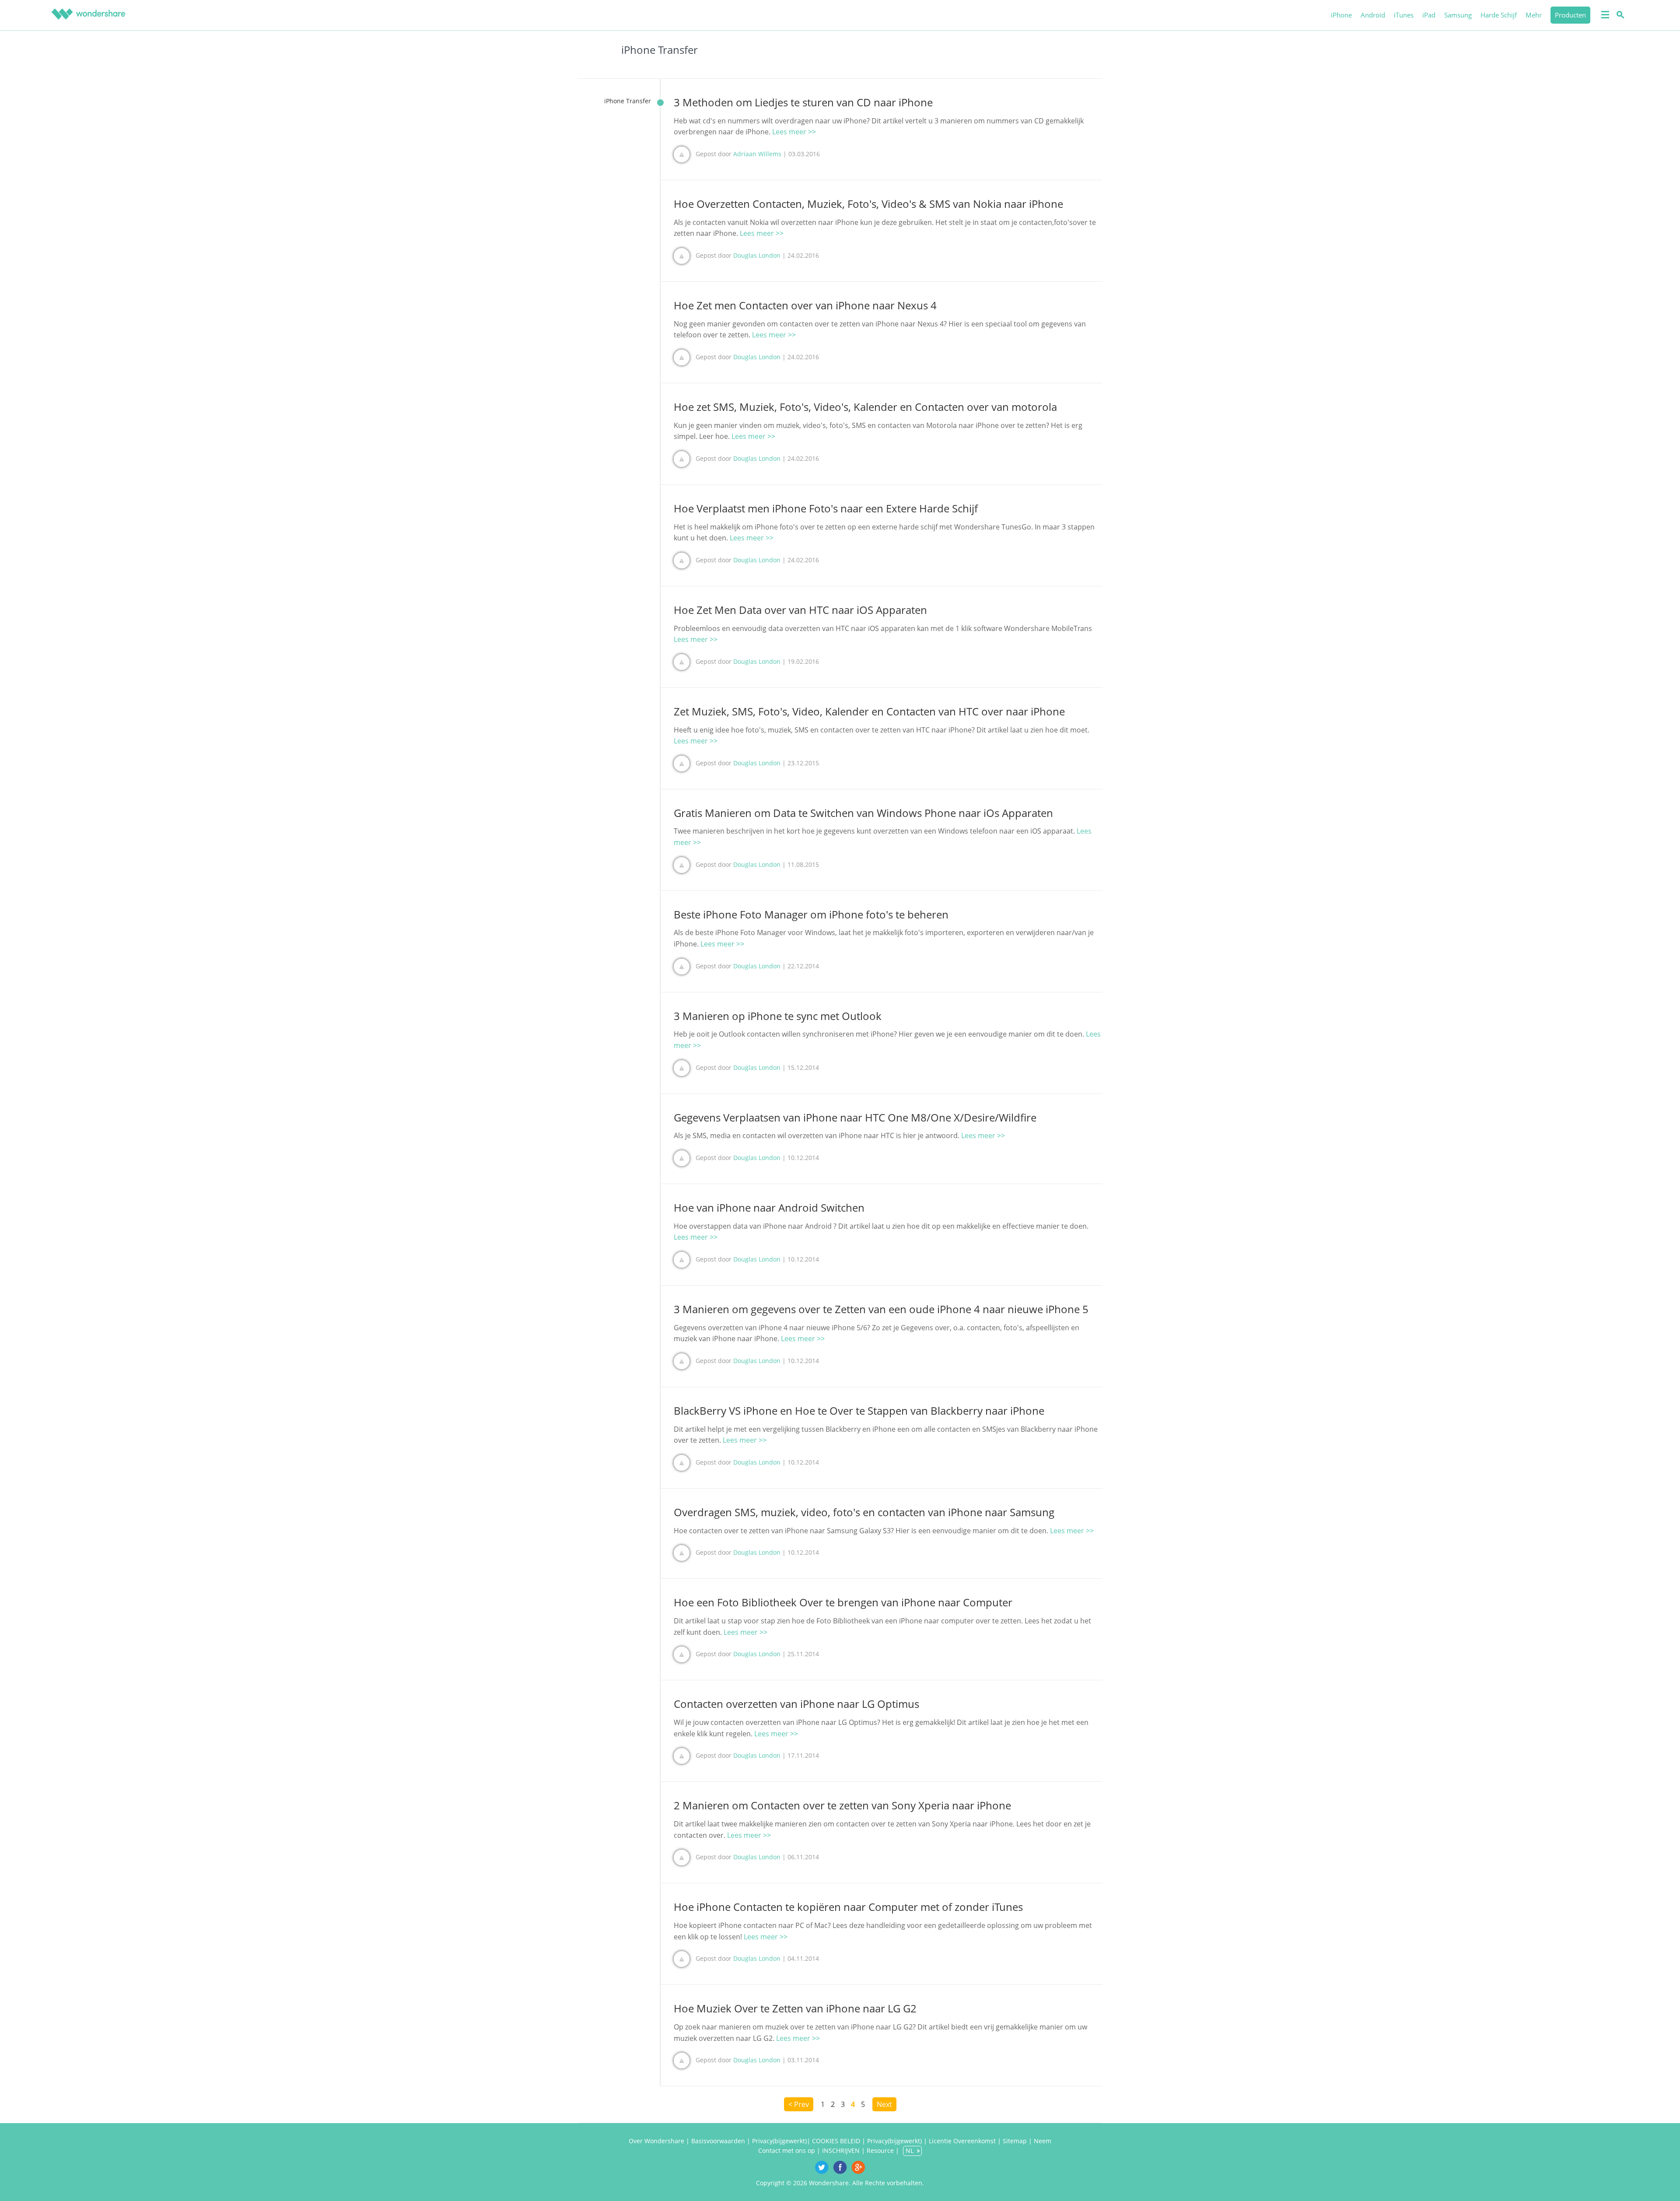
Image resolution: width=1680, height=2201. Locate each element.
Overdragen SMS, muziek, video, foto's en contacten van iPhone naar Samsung (864, 1512)
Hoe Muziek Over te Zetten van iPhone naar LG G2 (795, 2008)
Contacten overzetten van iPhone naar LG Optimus (796, 1704)
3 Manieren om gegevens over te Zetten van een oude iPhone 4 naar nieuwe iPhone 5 (881, 1309)
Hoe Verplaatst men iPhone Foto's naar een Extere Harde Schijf (826, 508)
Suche (1619, 14)
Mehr (1534, 15)
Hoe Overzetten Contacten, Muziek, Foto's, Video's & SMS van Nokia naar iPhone (868, 204)
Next (884, 2104)
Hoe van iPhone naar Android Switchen (769, 1207)
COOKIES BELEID (837, 2141)
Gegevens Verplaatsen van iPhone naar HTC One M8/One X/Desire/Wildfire (855, 1117)
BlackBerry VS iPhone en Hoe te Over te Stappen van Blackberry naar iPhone (859, 1411)
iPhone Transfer (628, 101)
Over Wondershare (656, 2141)
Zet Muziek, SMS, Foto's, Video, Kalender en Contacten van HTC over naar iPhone (869, 711)
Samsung (1458, 15)
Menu (1604, 14)
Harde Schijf (1499, 15)
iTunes (1404, 15)
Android (1373, 15)
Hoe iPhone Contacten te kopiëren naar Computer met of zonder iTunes (848, 1907)
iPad (1429, 15)
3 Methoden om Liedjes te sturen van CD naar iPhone (803, 102)
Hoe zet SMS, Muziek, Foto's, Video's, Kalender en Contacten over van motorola (865, 407)
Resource (880, 2150)
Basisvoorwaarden (718, 2141)
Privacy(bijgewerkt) (779, 2141)
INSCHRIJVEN (841, 2150)
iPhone (1341, 15)
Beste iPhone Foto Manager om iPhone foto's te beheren (811, 914)
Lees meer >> (794, 132)
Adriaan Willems (757, 154)
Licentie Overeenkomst (962, 2141)
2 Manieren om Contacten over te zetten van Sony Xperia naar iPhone (842, 1805)
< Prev (799, 2104)
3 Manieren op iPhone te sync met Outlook (778, 1016)
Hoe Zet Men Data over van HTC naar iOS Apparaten (800, 610)
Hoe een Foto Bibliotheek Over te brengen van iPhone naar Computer (843, 1602)
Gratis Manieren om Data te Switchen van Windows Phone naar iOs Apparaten (863, 813)
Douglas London (757, 255)
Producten (1570, 15)
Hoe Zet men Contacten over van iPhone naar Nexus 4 (805, 305)
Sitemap (1015, 2141)
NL (910, 2150)
